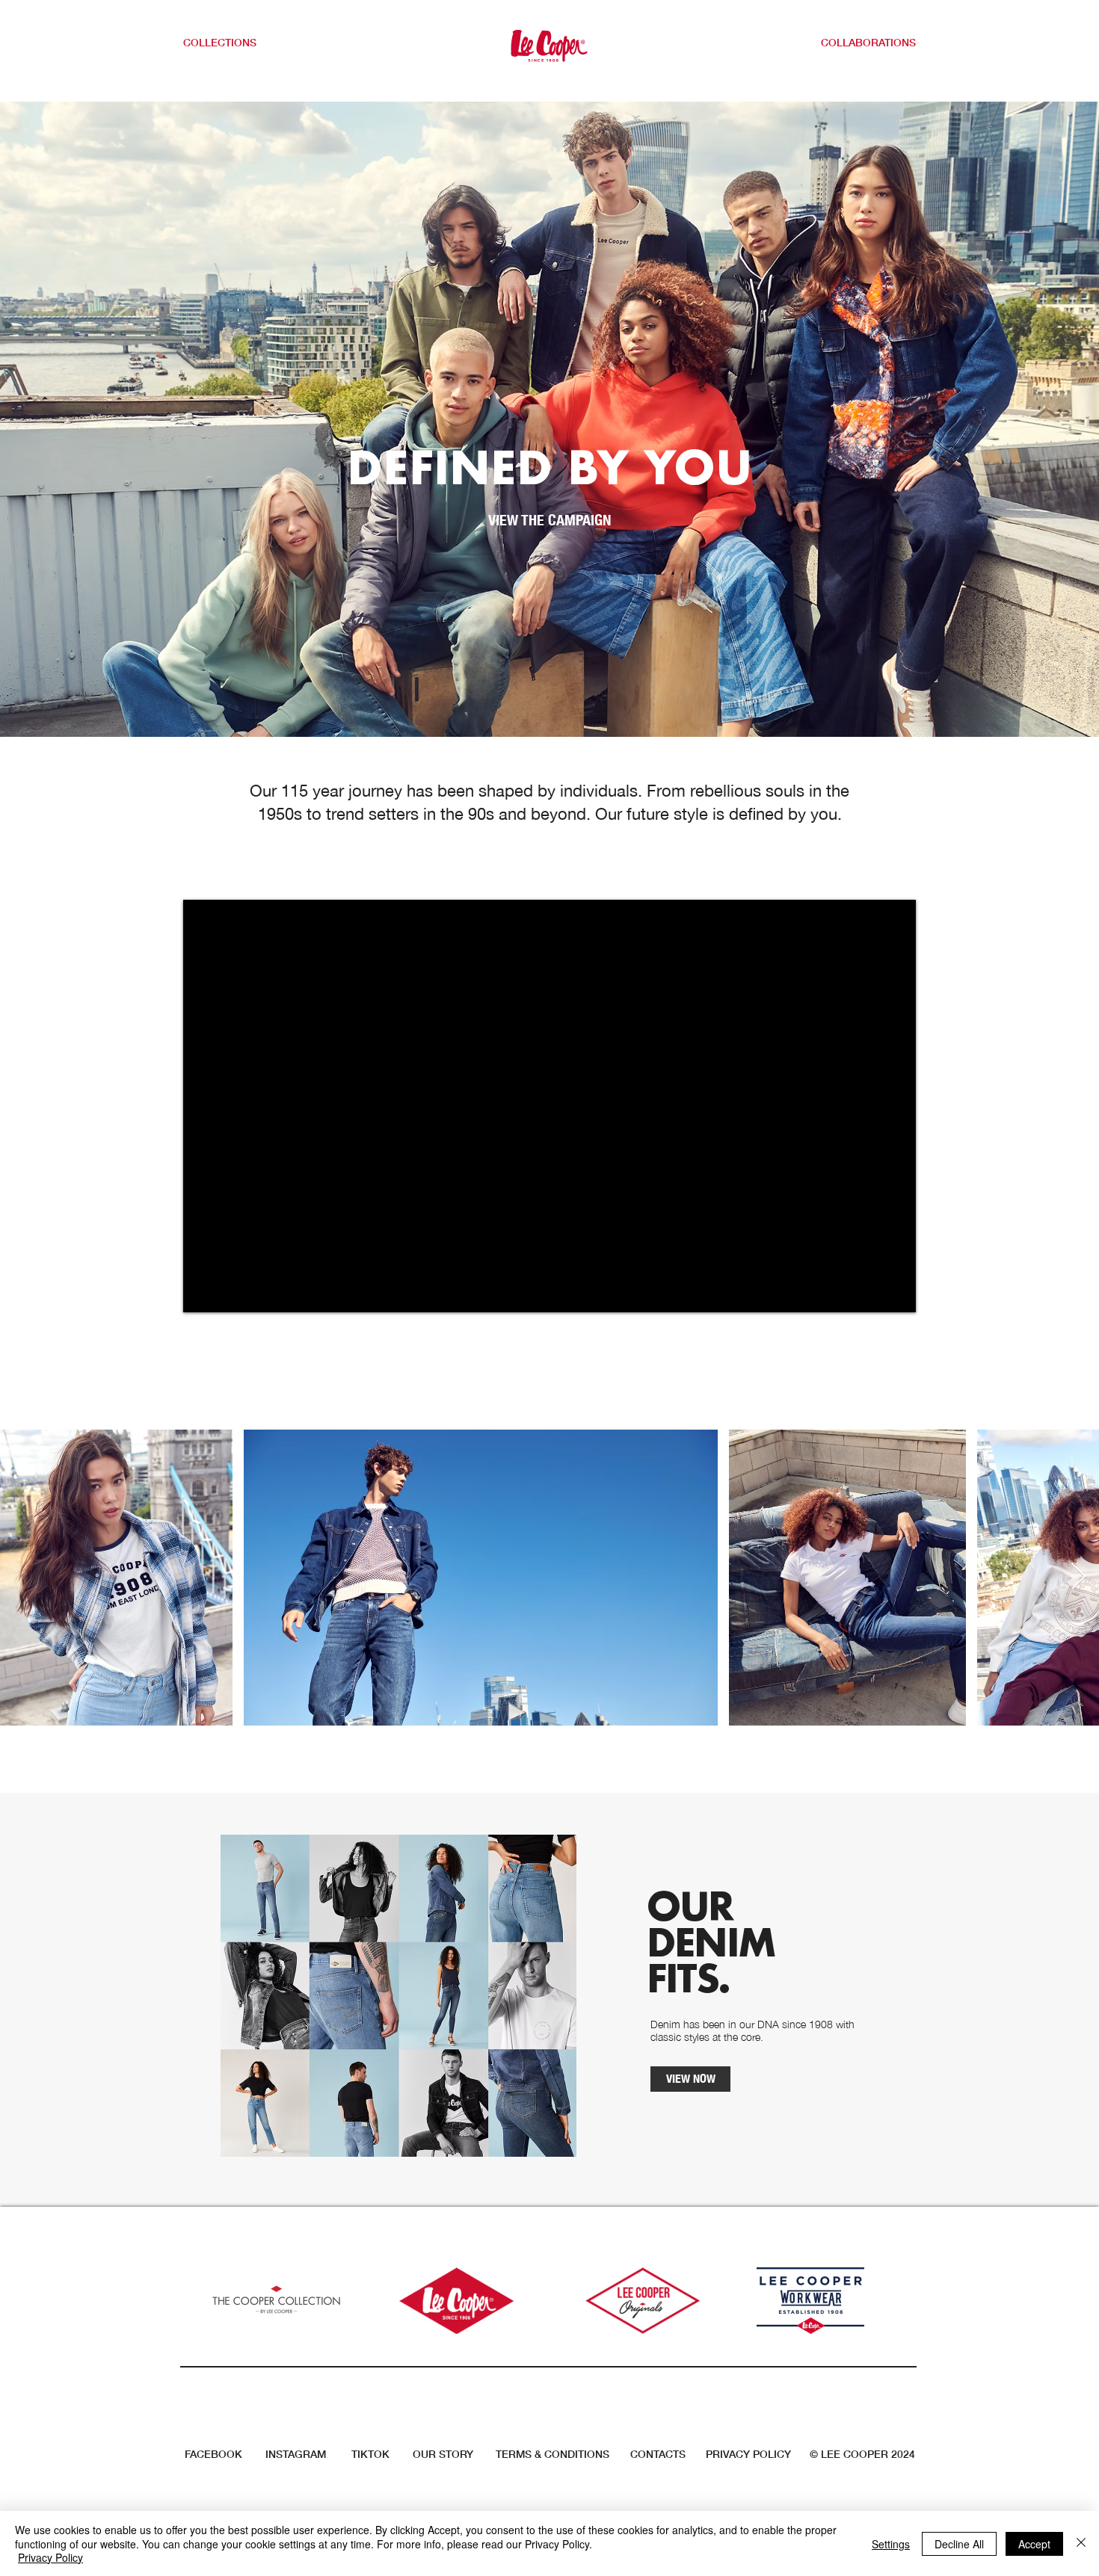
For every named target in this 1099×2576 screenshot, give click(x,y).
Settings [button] (891, 2544)
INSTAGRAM (296, 2454)
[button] (229, 43)
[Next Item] (1078, 1577)
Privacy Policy (50, 2557)
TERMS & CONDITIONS (552, 2454)
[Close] (1081, 2543)
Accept (1034, 2544)
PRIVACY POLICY (748, 2454)
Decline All (959, 2544)
